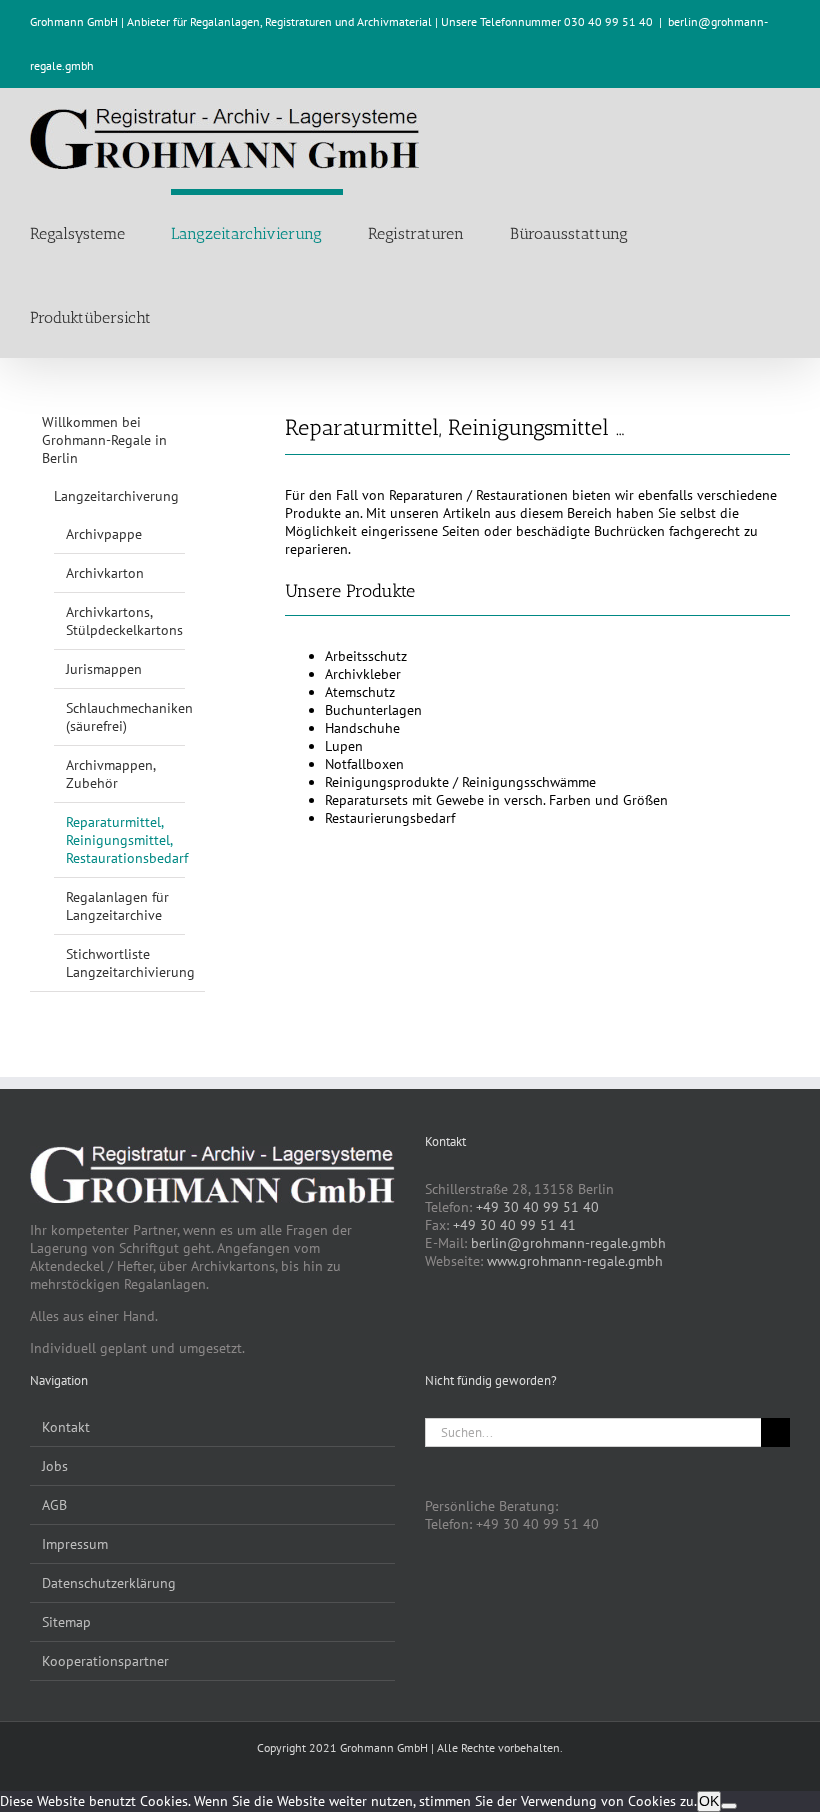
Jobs (55, 1466)
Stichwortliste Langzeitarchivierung (130, 963)
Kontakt (66, 1427)
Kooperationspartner (105, 1661)
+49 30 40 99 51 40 (537, 1207)
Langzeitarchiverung (116, 496)
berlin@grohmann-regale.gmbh (568, 1243)
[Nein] (729, 1806)
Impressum (75, 1544)
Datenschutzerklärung (109, 1583)
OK (709, 1801)
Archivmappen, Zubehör (110, 774)
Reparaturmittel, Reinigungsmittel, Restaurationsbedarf (127, 840)
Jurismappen (104, 669)
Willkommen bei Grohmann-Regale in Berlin (104, 440)
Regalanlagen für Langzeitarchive (117, 906)
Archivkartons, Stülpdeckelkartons (124, 621)
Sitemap (66, 1622)
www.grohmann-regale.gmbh (575, 1261)
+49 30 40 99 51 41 (514, 1225)
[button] (203, 315)
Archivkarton (105, 573)
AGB (54, 1505)
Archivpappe (104, 534)
